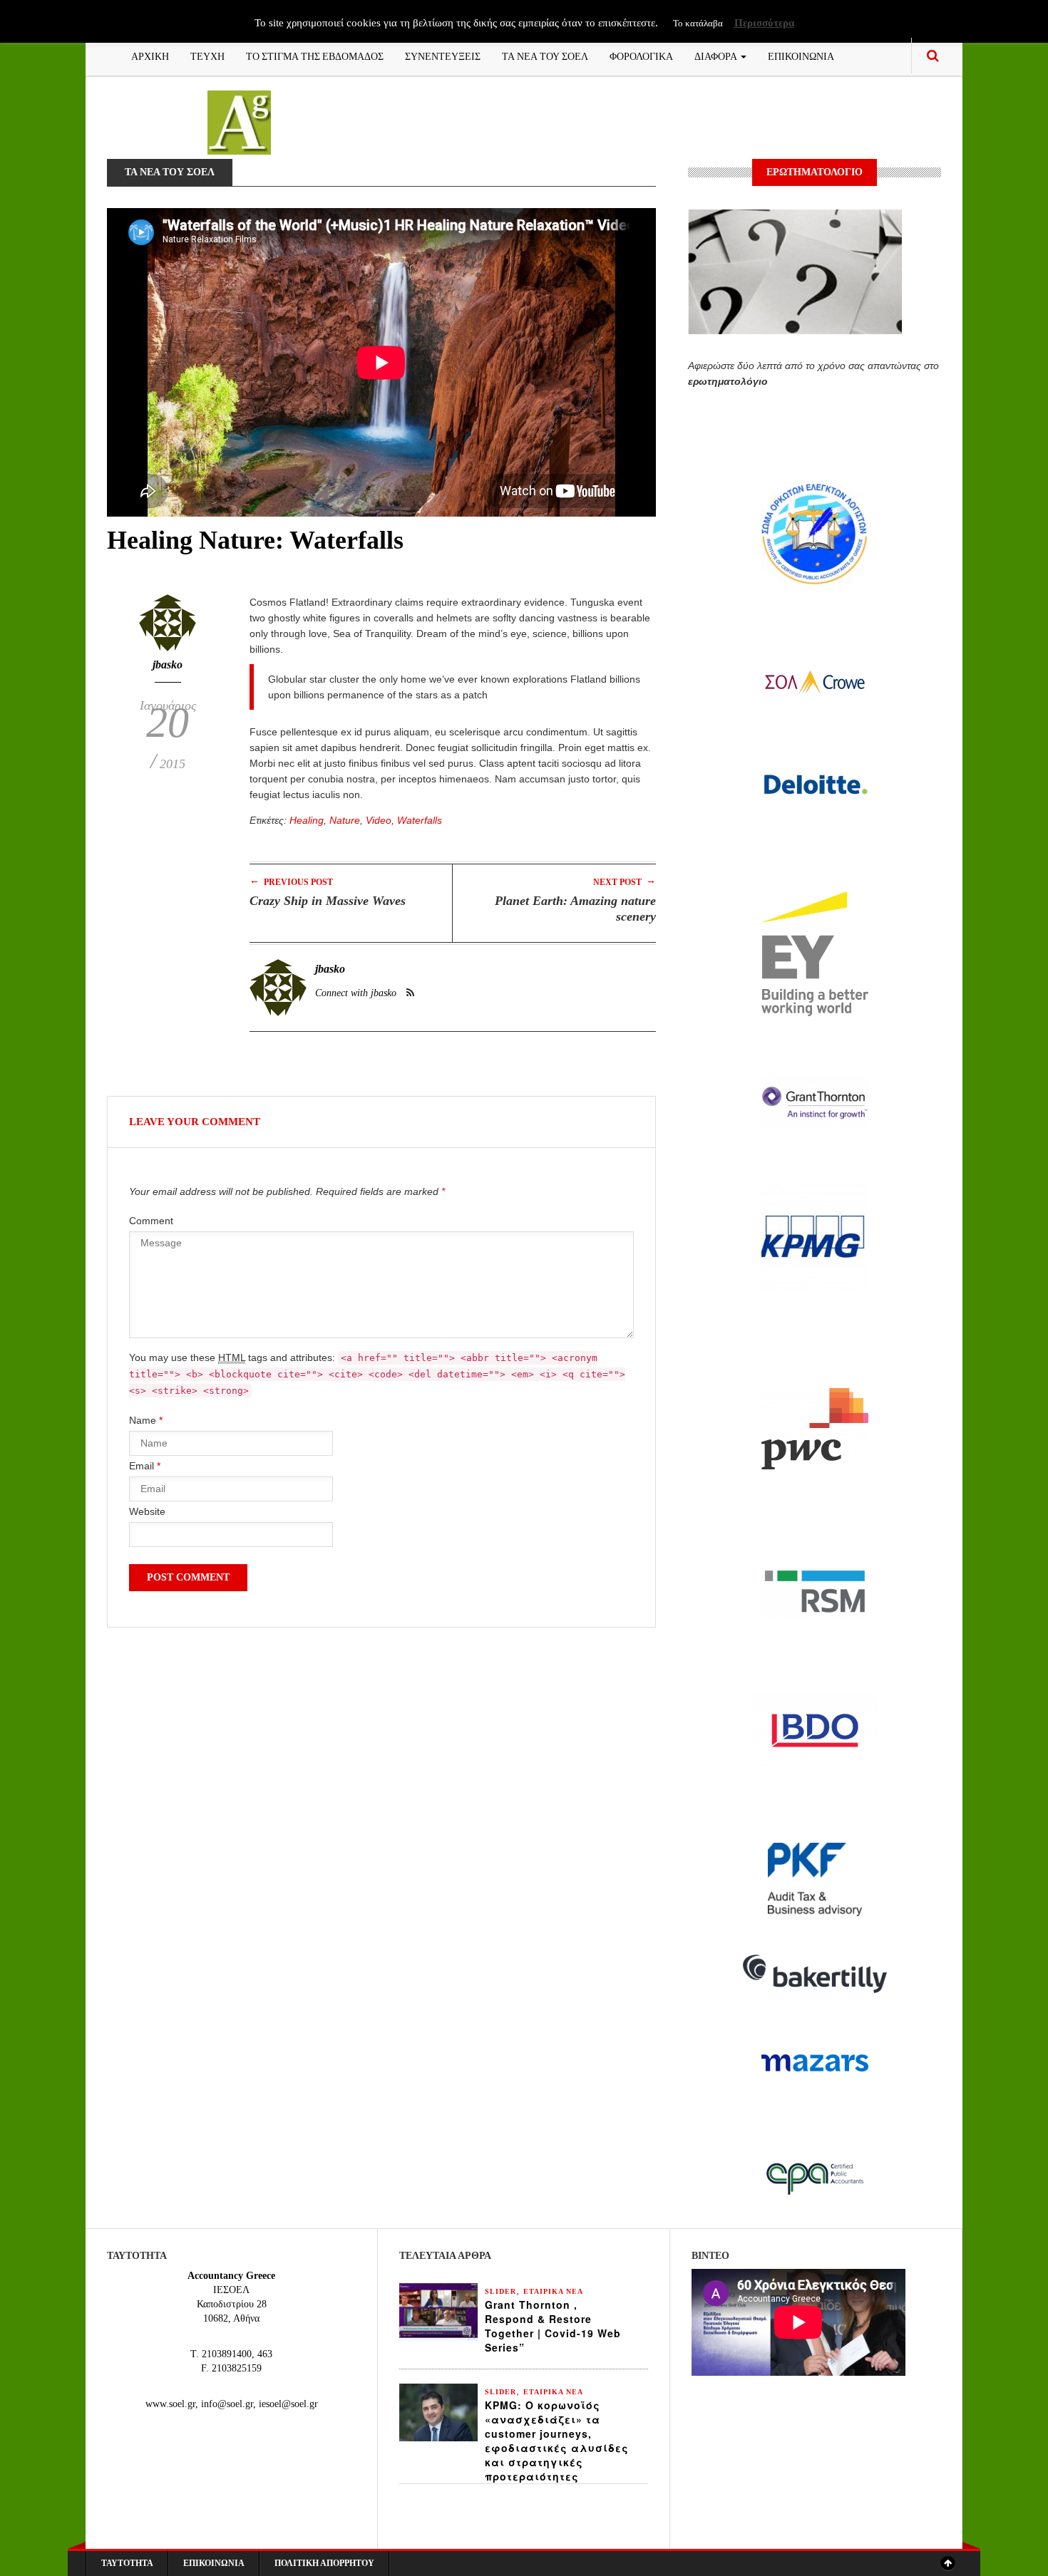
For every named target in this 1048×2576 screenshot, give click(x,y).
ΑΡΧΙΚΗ (150, 55)
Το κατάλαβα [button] (698, 23)
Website (147, 1511)
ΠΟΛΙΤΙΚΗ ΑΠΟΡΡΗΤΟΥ (324, 2563)
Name (146, 1420)
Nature (345, 820)
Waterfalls (420, 820)
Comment (151, 1221)
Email (145, 1466)
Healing (307, 820)
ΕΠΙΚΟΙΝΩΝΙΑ (801, 55)
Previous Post (291, 881)
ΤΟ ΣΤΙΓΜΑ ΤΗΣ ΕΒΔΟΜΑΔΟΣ (315, 55)
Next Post (625, 881)
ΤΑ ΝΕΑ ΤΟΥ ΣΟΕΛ (545, 55)
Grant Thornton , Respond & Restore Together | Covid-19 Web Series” (553, 2326)
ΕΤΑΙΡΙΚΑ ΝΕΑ (553, 2291)
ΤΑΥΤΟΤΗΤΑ (127, 2563)
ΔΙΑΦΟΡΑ (717, 55)
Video (379, 820)
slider (500, 2291)
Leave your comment (195, 1122)
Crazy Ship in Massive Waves (328, 901)
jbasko (168, 664)
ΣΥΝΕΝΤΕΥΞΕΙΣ (443, 55)
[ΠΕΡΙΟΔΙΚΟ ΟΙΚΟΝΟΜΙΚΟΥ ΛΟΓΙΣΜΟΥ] (239, 121)
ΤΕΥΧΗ (207, 55)
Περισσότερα (764, 23)
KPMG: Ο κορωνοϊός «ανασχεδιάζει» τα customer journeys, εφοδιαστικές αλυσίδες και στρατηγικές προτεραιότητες (557, 2441)
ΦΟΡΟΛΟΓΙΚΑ (641, 55)
